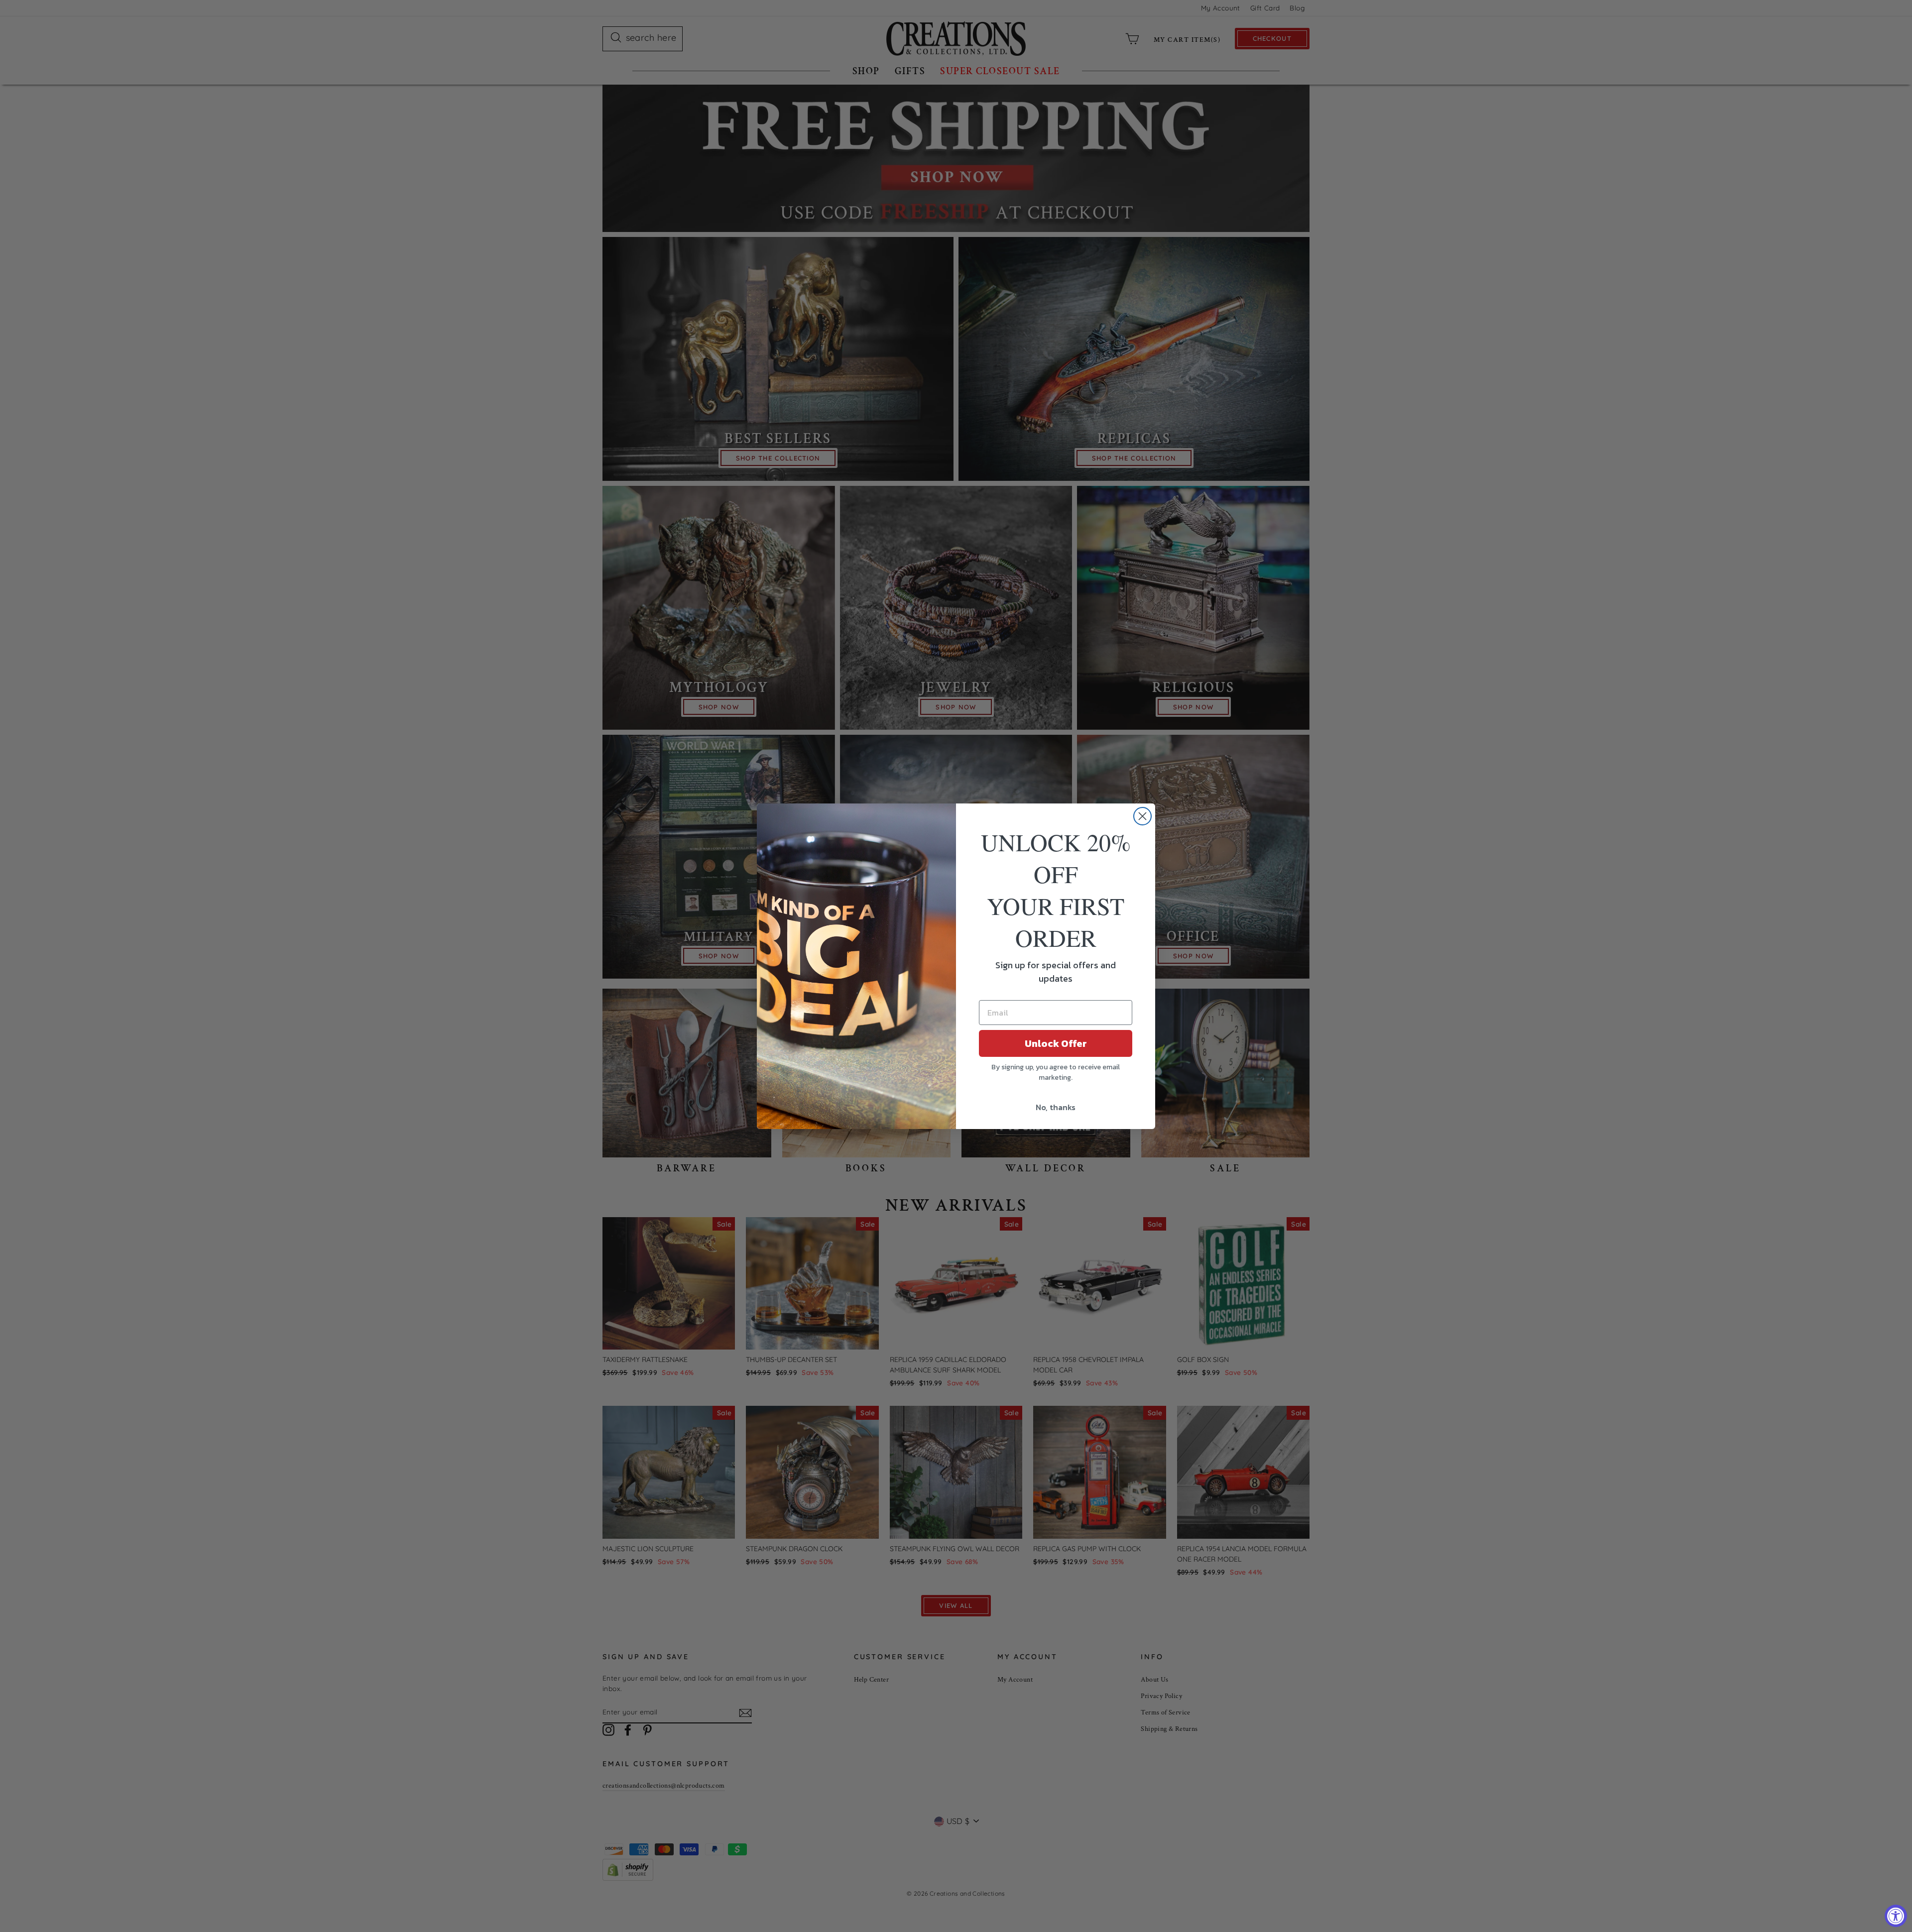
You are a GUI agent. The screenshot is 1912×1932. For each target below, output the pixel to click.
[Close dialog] (1142, 816)
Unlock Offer (1056, 1043)
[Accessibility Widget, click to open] (1896, 1916)
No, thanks (1056, 1107)
